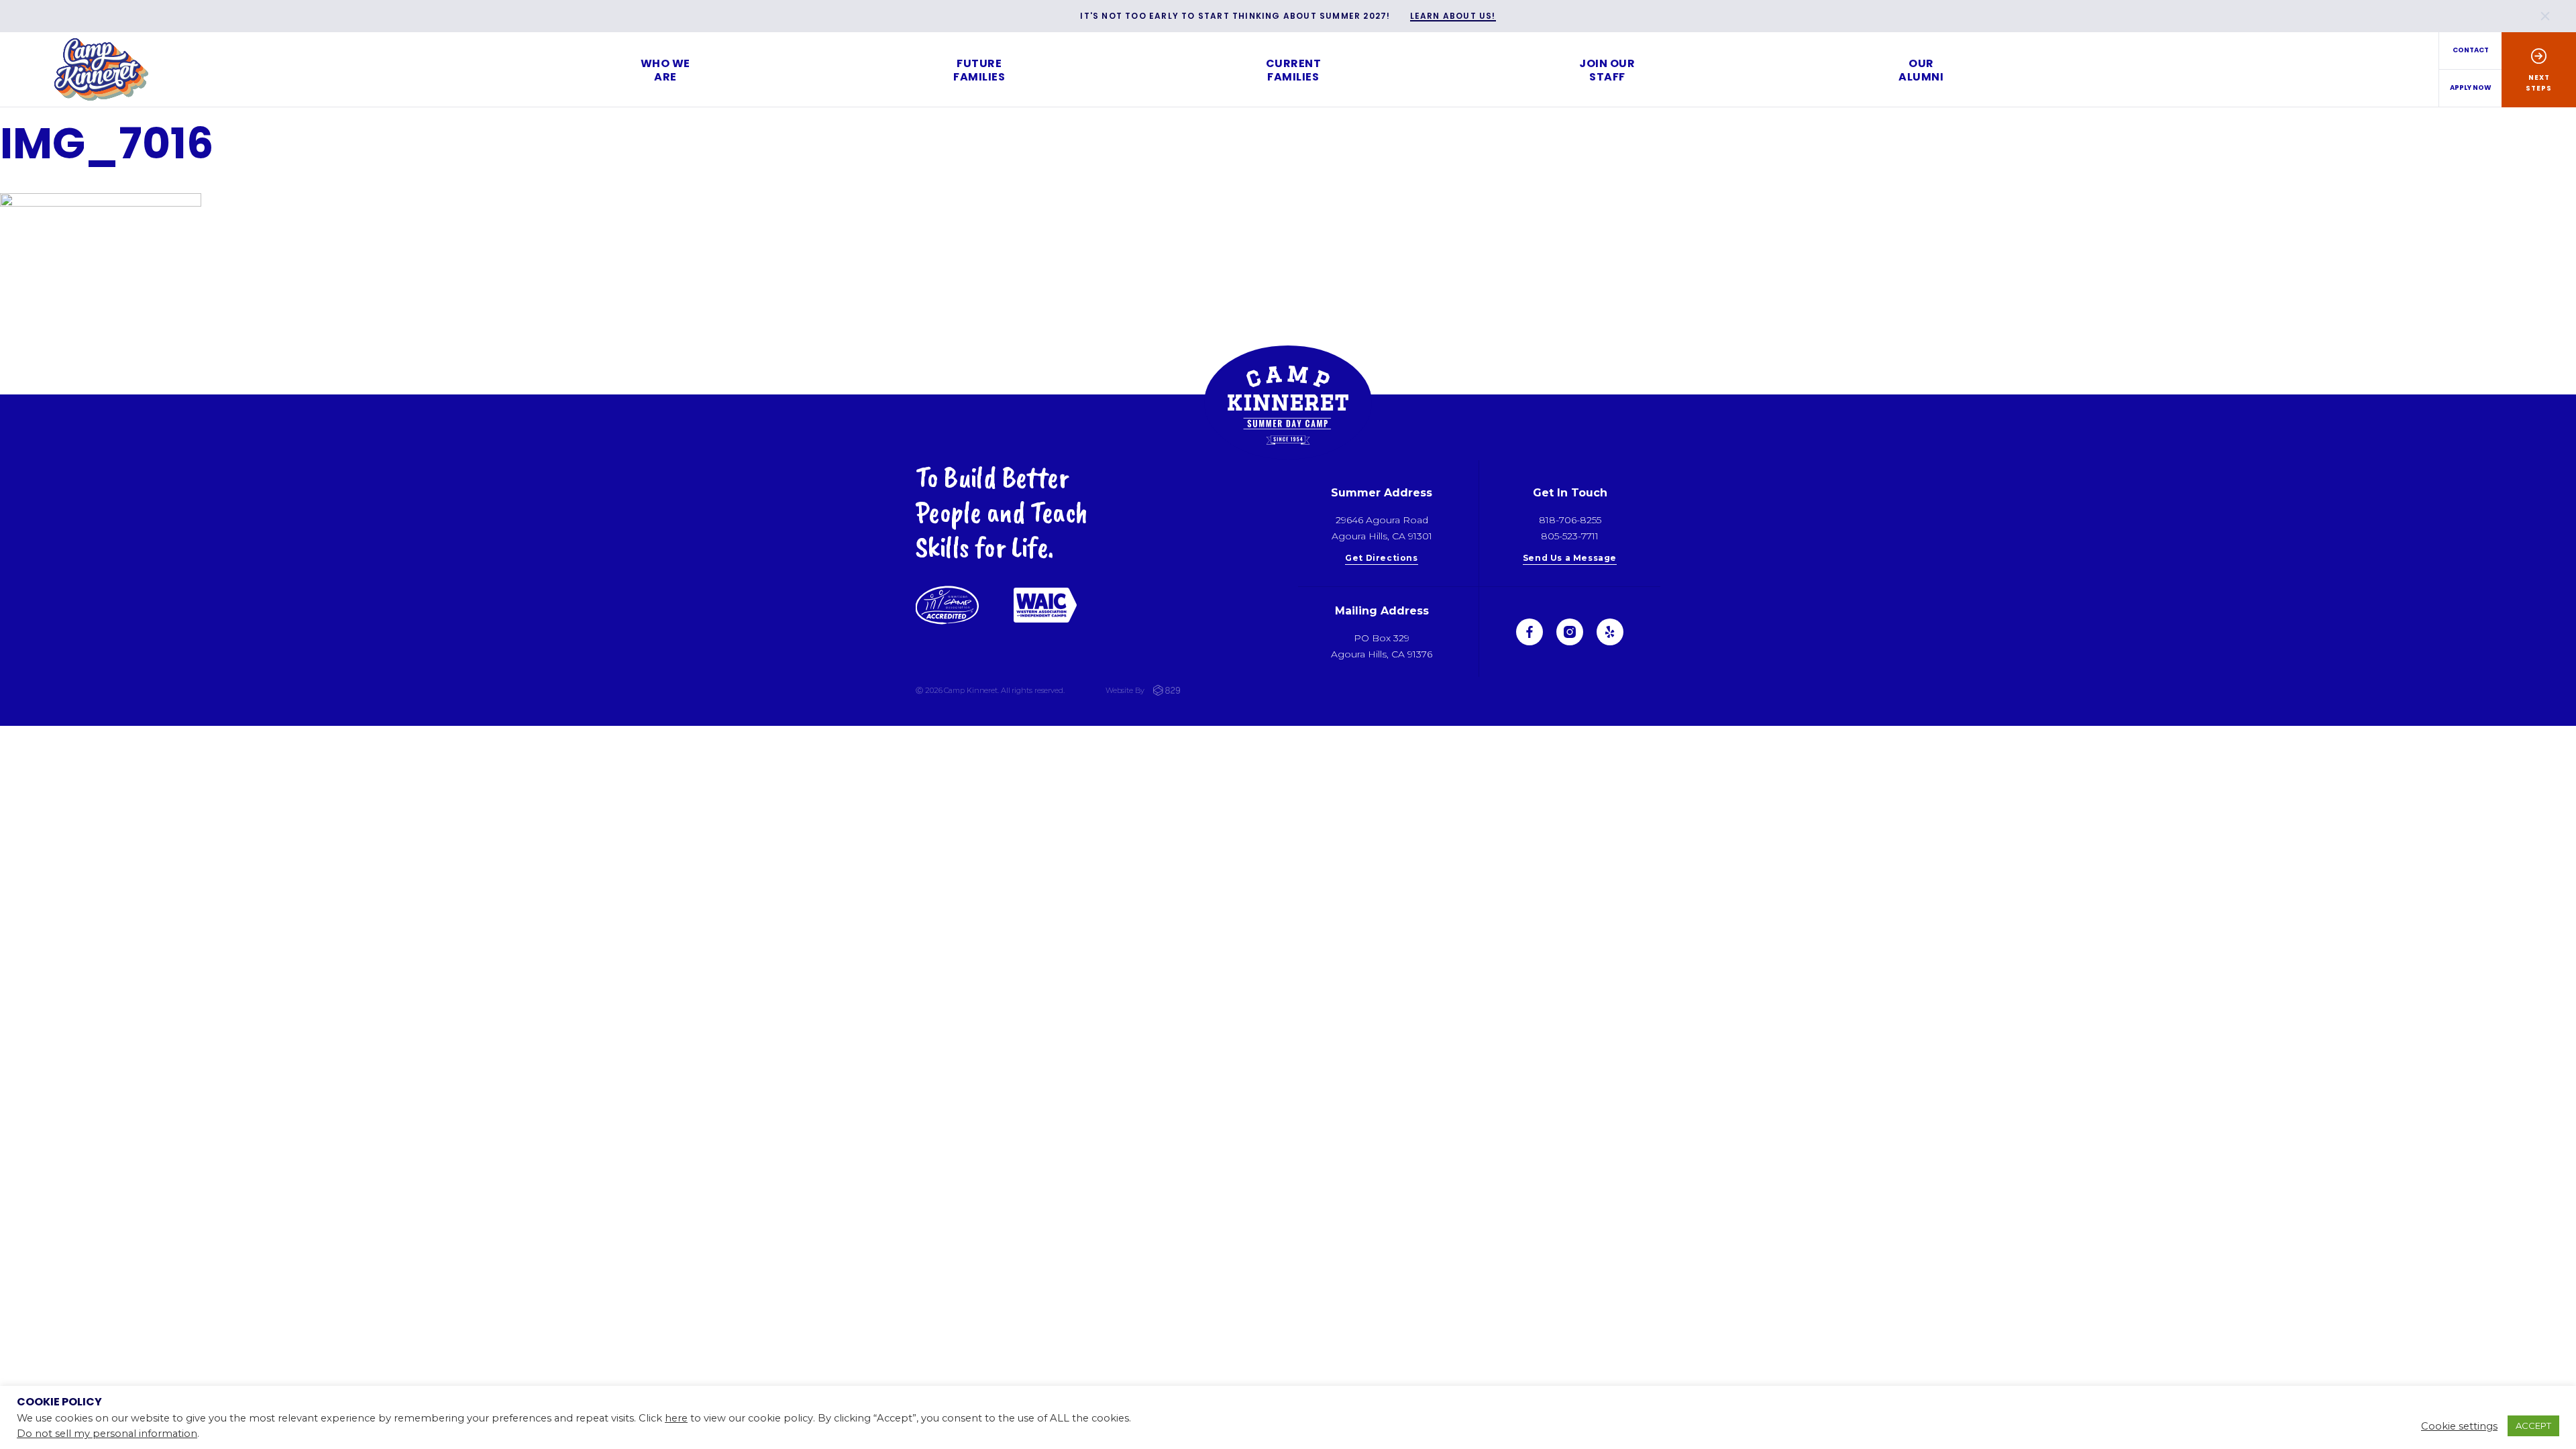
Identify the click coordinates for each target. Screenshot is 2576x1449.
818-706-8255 (1570, 520)
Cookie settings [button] (2459, 1426)
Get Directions (1381, 558)
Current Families (1294, 70)
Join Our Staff (1607, 70)
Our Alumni (1921, 70)
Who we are (665, 70)
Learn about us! (1453, 16)
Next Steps (2539, 83)
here (676, 1418)
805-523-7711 (1570, 536)
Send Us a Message (1570, 558)
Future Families (979, 70)
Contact (2471, 50)
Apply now (2471, 88)
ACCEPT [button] (2533, 1426)
